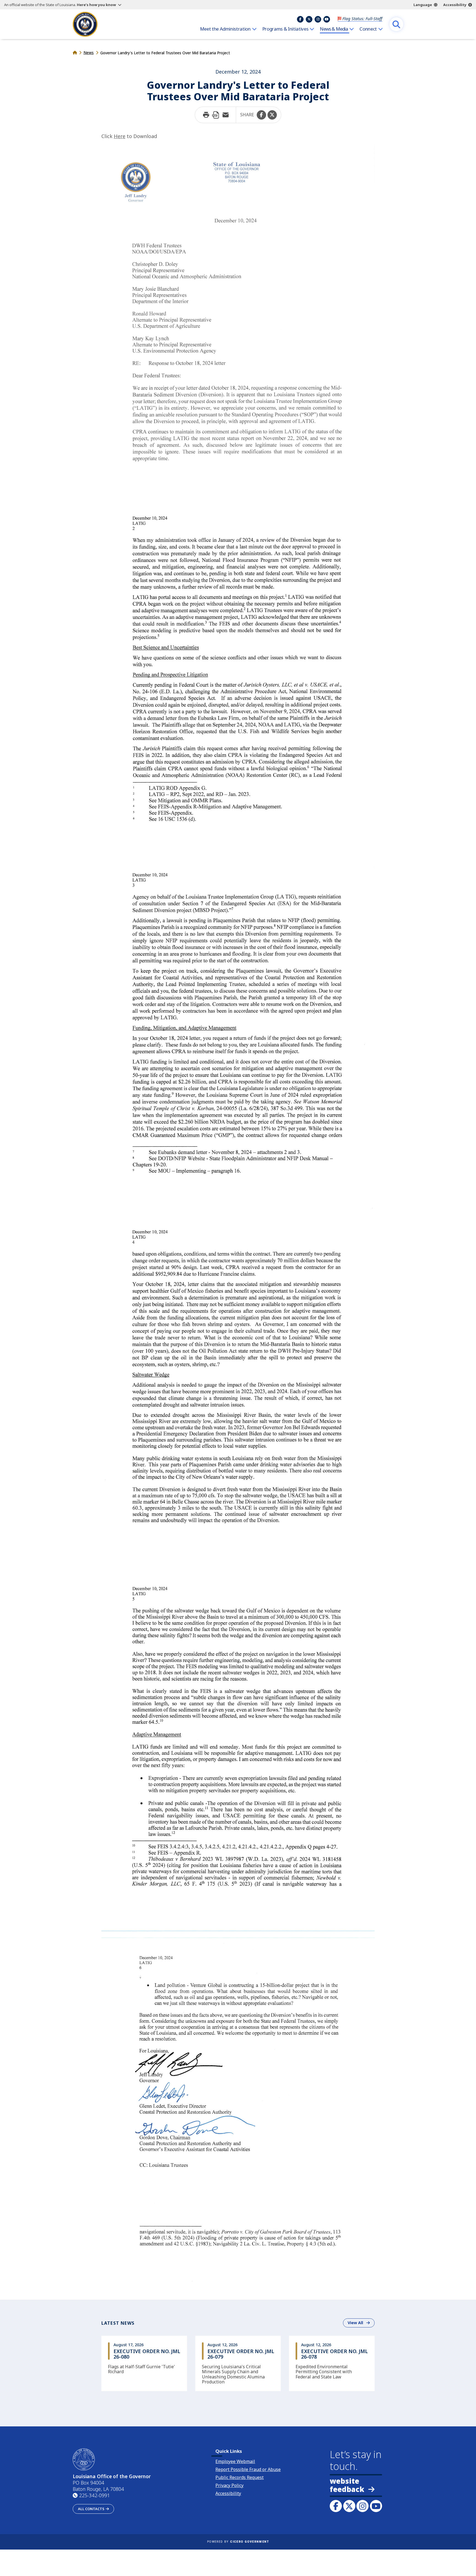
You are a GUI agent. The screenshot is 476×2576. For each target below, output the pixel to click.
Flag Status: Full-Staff (362, 18)
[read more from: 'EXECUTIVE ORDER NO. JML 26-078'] (332, 2363)
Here (120, 136)
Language (423, 5)
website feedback (347, 2485)
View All (361, 2323)
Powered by (238, 2542)
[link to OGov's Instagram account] (363, 2506)
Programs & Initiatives (285, 29)
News (89, 52)
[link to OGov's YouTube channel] (376, 2506)
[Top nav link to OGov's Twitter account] (309, 19)
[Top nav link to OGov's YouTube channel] (327, 19)
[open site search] (396, 24)
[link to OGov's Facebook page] (336, 2506)
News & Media (334, 29)
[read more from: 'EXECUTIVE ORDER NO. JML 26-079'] (238, 2363)
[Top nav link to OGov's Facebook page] (300, 19)
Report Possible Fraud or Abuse (248, 2469)
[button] (261, 115)
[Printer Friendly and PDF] (216, 115)
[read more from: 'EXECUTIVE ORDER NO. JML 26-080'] (144, 2363)
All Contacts (91, 2509)
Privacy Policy (229, 2485)
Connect (368, 29)
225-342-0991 (94, 2495)
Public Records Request (240, 2477)
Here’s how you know (96, 5)
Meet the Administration (225, 29)
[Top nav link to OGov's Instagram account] (318, 19)
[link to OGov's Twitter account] (349, 2506)
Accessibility (455, 5)
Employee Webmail (235, 2461)
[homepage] (85, 24)
